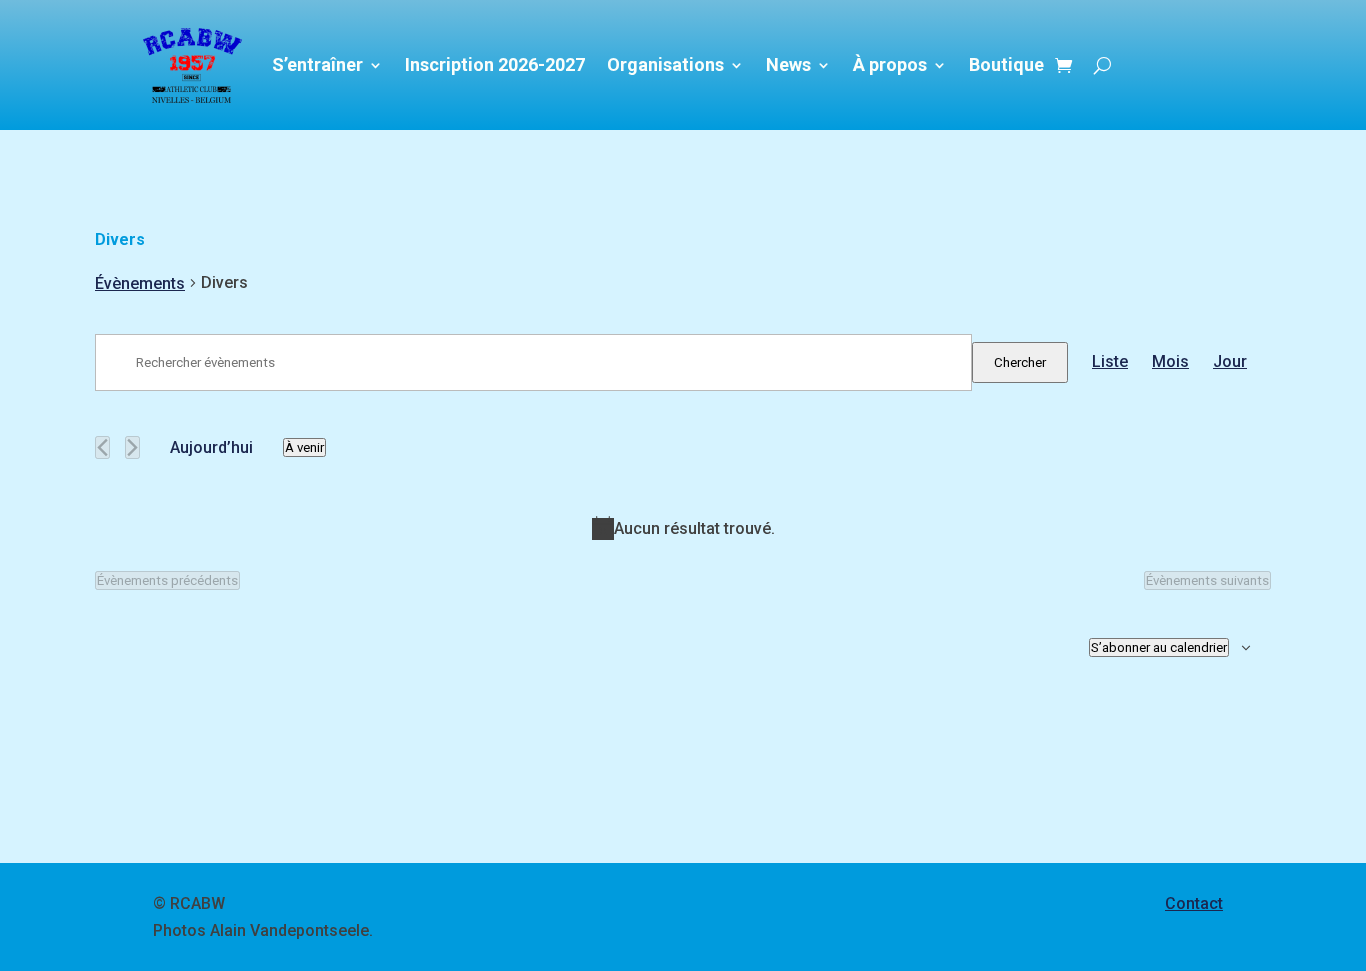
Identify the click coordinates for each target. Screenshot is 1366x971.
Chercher (1020, 362)
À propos (890, 64)
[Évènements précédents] (102, 447)
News (788, 64)
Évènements (140, 283)
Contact (1194, 903)
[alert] (683, 528)
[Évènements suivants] (132, 447)
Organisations (665, 64)
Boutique (1006, 64)
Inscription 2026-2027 (495, 64)
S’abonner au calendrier (1159, 647)
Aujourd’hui (211, 447)
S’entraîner (317, 64)
